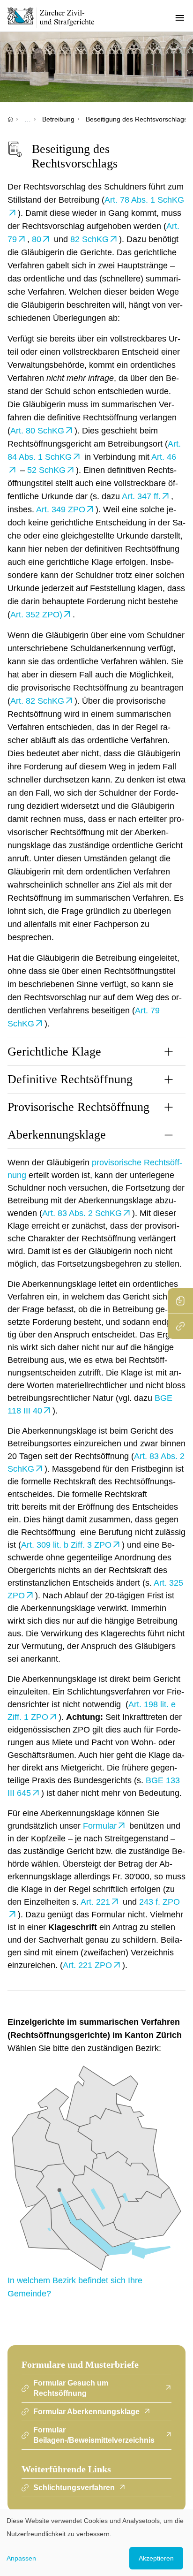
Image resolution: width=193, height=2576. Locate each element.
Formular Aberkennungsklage (86, 2412)
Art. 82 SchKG (37, 701)
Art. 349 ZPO (61, 509)
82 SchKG (89, 239)
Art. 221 (95, 1902)
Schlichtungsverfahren (74, 2488)
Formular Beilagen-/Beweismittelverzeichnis (94, 2435)
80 (37, 239)
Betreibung (58, 119)
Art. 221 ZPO (87, 1965)
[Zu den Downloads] (180, 1301)
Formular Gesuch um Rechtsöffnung (71, 2388)
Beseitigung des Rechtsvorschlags (137, 119)
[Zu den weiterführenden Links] (180, 1326)
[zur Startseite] (56, 17)
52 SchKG (46, 470)
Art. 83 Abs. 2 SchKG (82, 1213)
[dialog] (96, 2543)
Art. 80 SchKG (37, 431)
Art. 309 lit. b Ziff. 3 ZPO (66, 1545)
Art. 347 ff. (141, 496)
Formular (100, 1826)
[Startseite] (10, 119)
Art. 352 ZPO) (36, 615)
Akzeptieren (156, 2558)
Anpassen (21, 2558)
